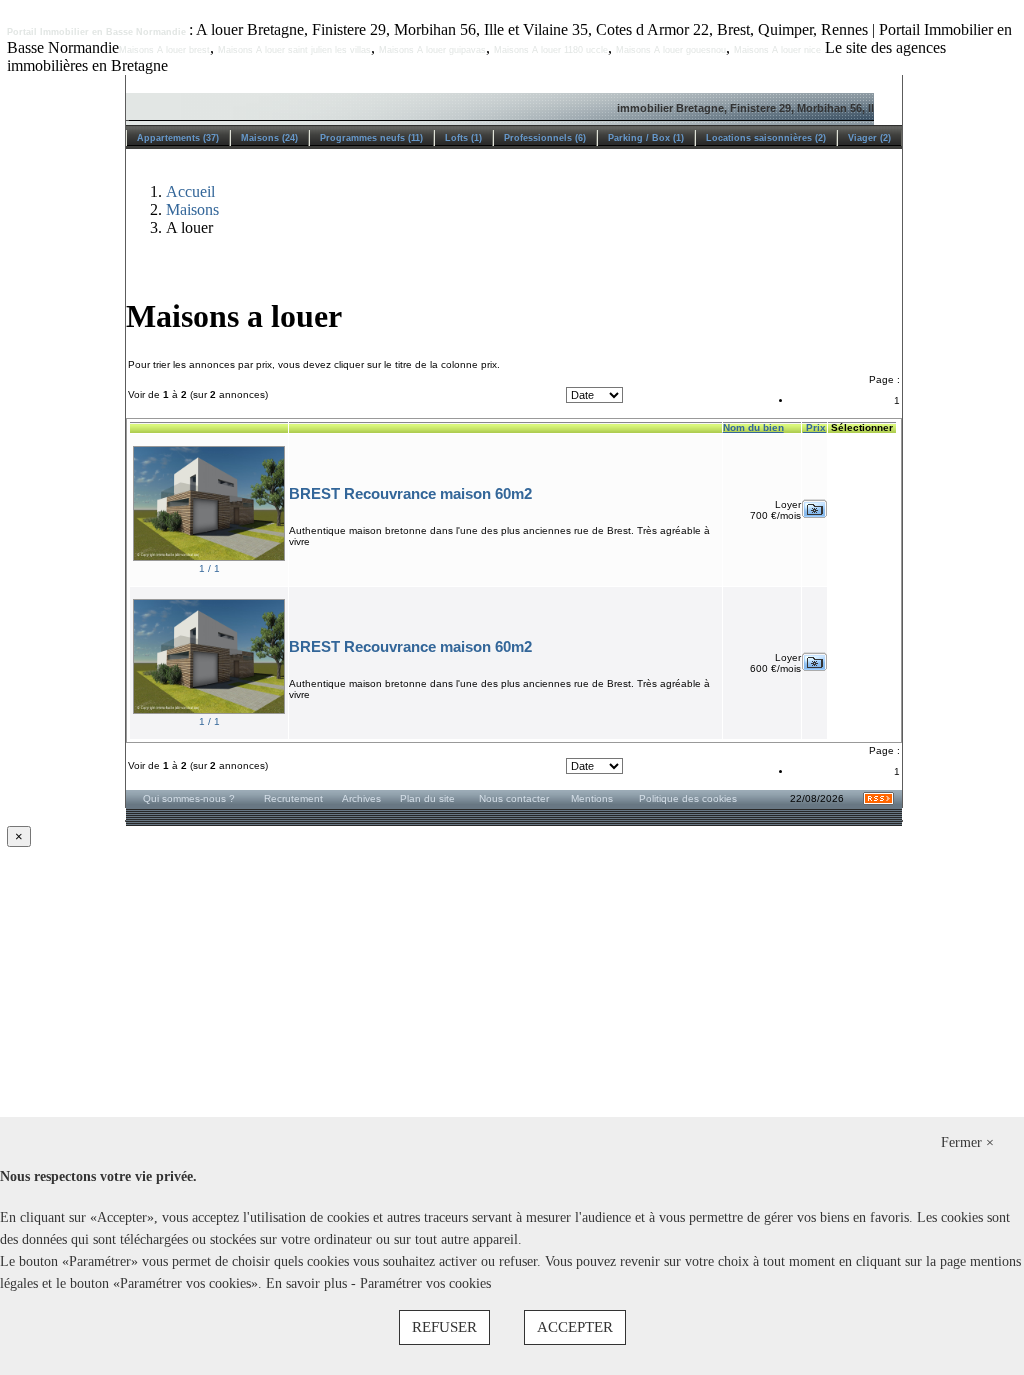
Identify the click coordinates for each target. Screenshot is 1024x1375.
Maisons (192, 209)
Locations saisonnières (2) (766, 138)
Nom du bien (753, 427)
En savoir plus (308, 1283)
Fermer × (967, 1142)
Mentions (592, 798)
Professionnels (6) (545, 138)
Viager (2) (869, 138)
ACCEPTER (575, 1327)
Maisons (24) (269, 138)
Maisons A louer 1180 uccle (551, 50)
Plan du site (427, 798)
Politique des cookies (688, 798)
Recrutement (293, 798)
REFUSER (444, 1327)
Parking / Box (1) (646, 138)
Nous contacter (514, 798)
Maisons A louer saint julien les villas (294, 50)
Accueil (190, 191)
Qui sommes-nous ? (189, 798)
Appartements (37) (178, 138)
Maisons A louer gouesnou (671, 50)
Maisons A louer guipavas (432, 50)
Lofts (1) (463, 138)
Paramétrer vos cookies (425, 1283)
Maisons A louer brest (164, 50)
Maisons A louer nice (777, 50)
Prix (814, 427)
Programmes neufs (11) (371, 138)
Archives (361, 798)
